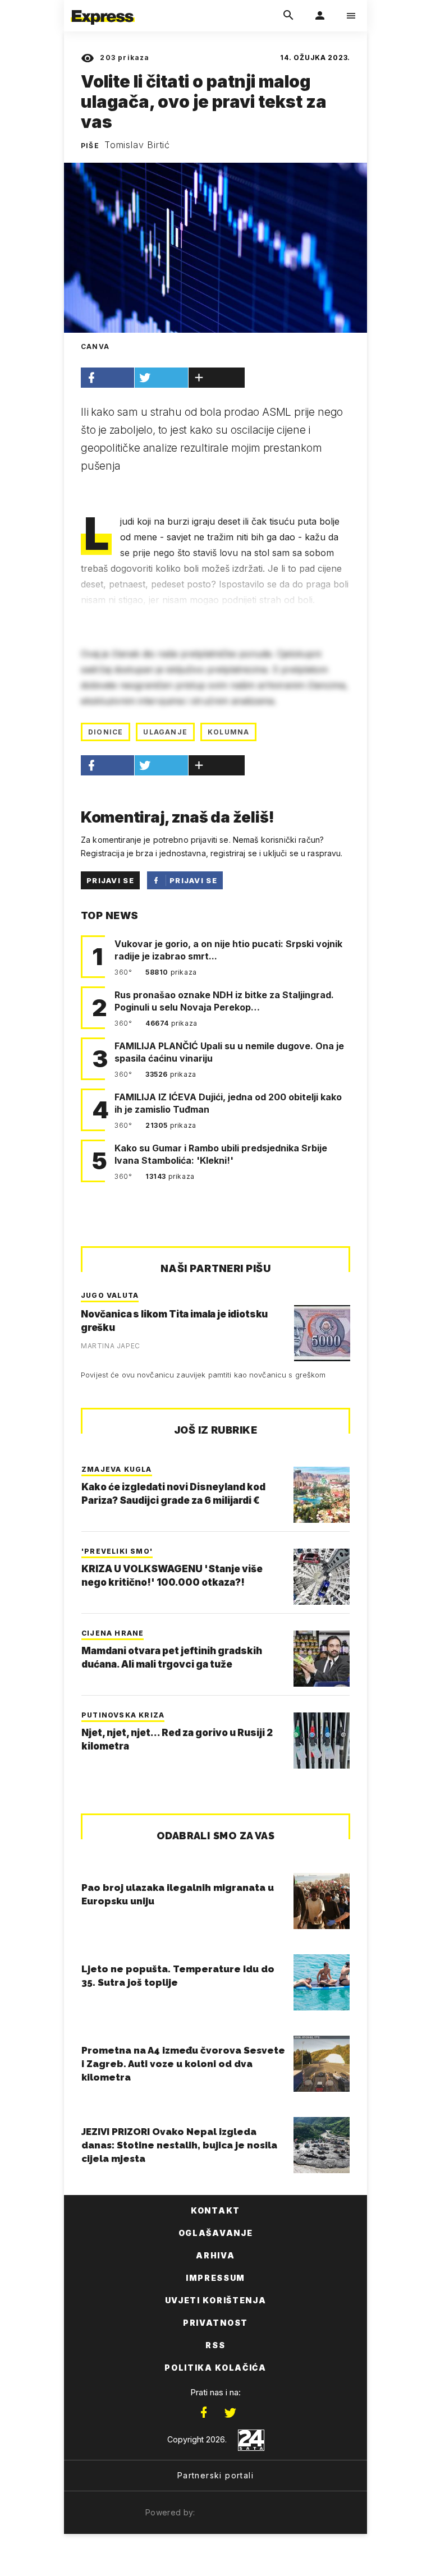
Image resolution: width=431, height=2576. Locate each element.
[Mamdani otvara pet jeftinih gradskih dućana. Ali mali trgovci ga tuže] (322, 1659)
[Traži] (288, 16)
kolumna (228, 732)
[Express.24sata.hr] (103, 7)
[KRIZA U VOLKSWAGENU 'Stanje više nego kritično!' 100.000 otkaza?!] (322, 1577)
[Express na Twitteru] (230, 2413)
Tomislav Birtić (137, 145)
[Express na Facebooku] (204, 2413)
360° (124, 972)
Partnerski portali (215, 2475)
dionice (106, 732)
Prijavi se (110, 880)
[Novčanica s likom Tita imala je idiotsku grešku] (322, 1333)
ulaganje (165, 732)
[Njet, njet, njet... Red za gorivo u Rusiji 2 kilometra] (322, 1741)
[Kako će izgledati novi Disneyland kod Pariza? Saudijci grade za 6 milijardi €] (322, 1495)
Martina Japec (111, 1346)
